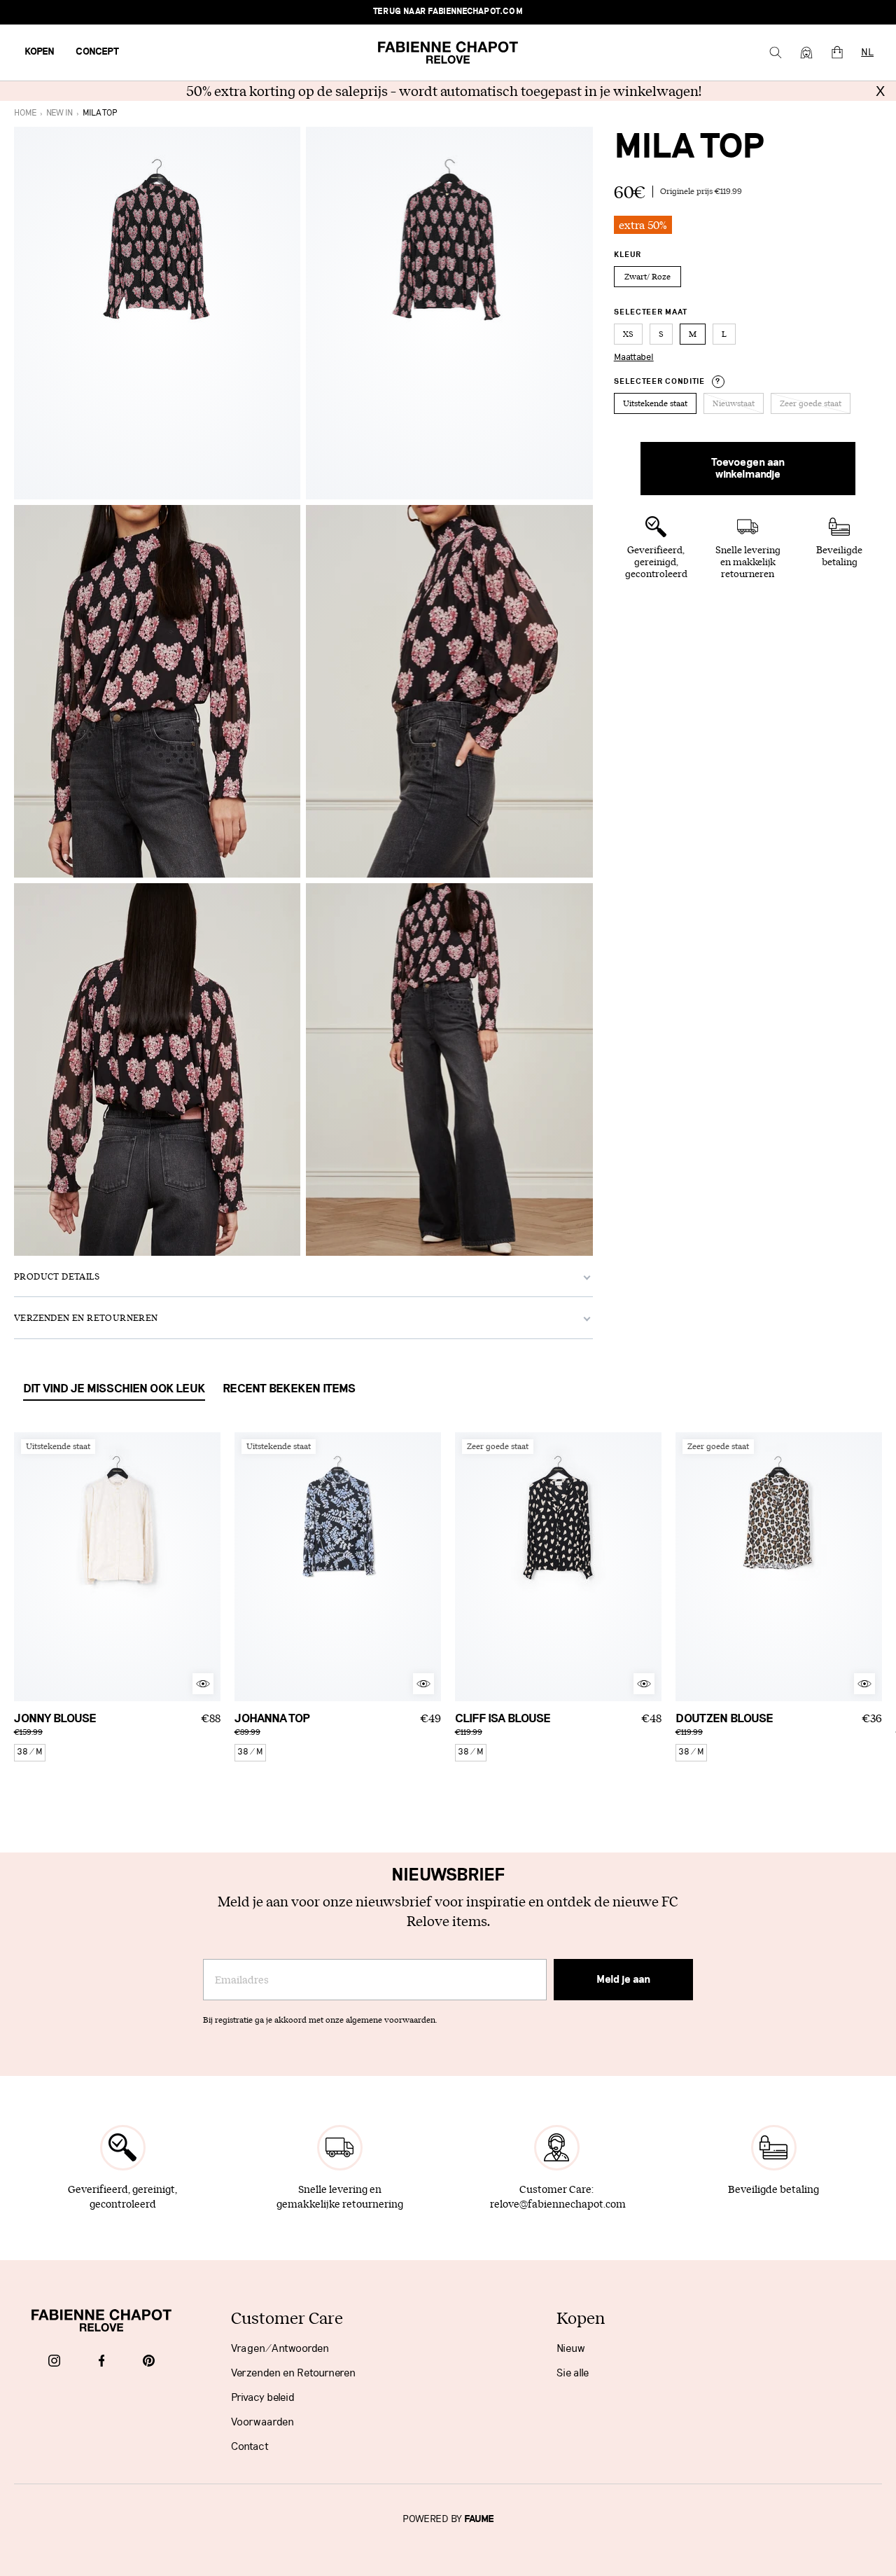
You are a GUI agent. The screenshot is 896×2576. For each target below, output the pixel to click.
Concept (97, 52)
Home (25, 113)
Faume (479, 2519)
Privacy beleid (263, 2397)
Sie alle (573, 2373)
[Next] (210, 1567)
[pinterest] (149, 2362)
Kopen (40, 52)
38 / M (30, 1752)
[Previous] (24, 1567)
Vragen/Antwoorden (280, 2348)
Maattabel (634, 357)
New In (59, 113)
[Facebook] (102, 2362)
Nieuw (571, 2348)
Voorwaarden (262, 2422)
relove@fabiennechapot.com (558, 2204)
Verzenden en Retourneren (293, 2373)
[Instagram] (54, 2362)
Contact (250, 2446)
